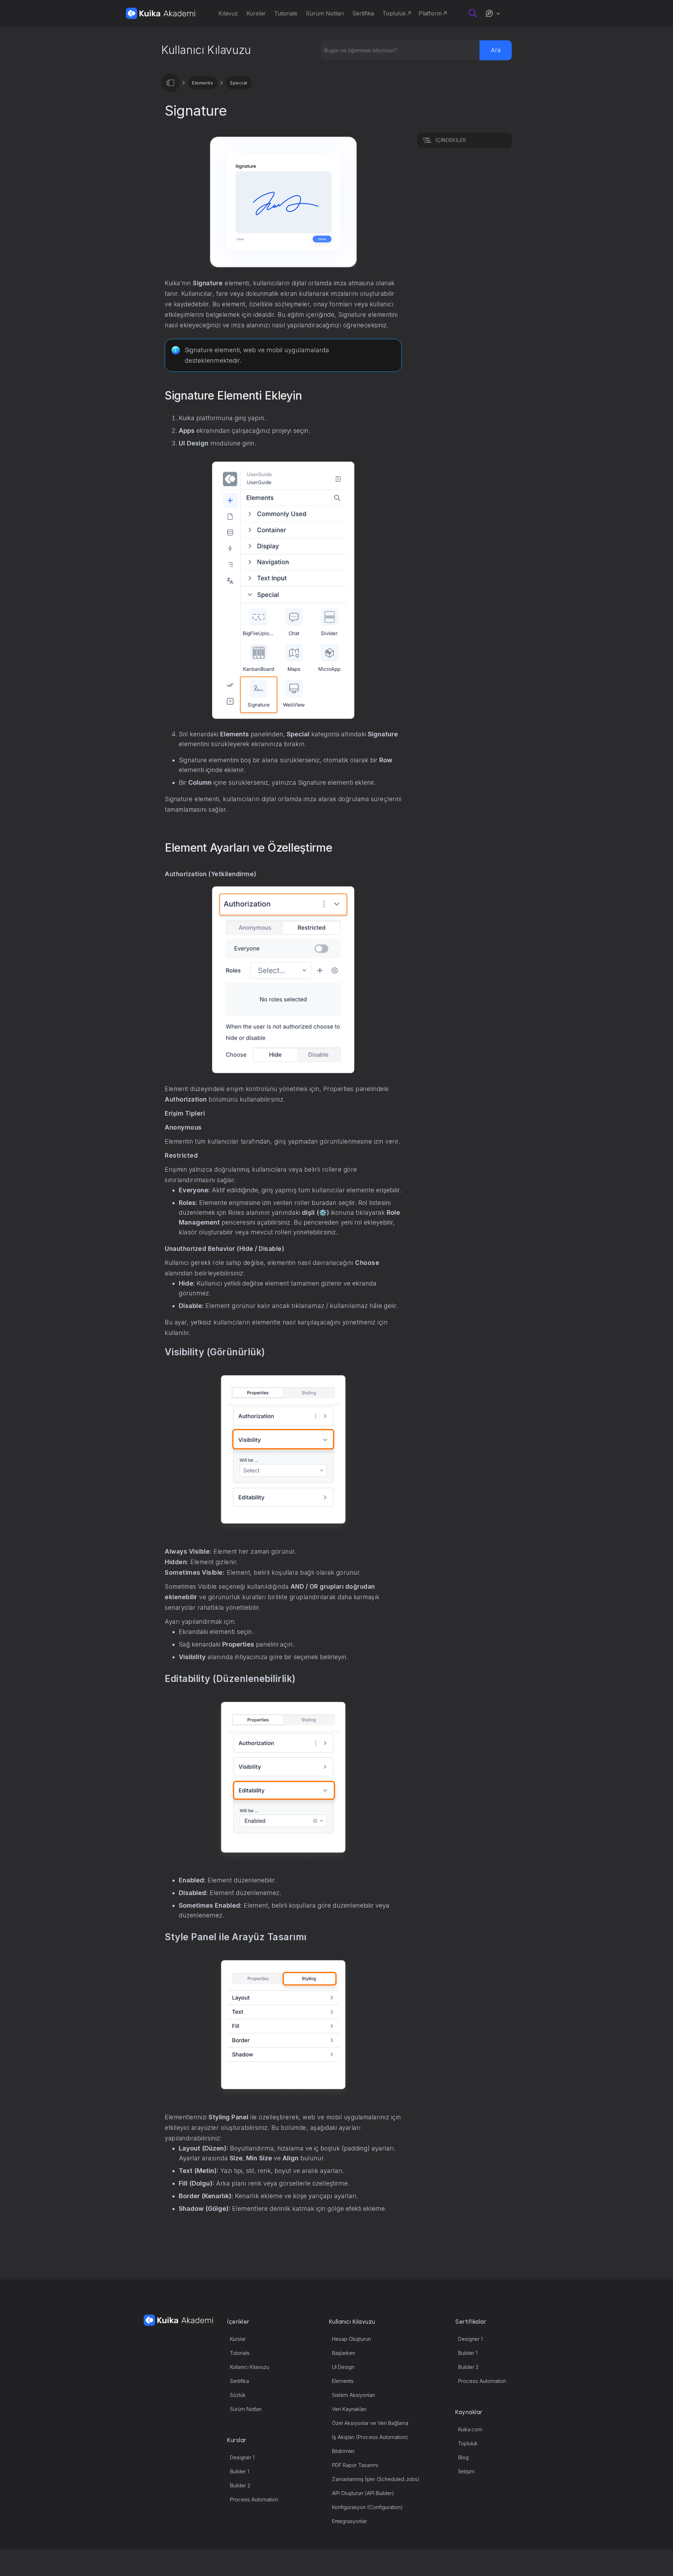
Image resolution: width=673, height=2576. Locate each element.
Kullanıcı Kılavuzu (250, 2367)
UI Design (343, 2367)
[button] (493, 13)
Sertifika (239, 2381)
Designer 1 (242, 2457)
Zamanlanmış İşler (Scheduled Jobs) (376, 2479)
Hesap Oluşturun (351, 2339)
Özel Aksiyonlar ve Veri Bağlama (370, 2423)
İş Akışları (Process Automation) (370, 2437)
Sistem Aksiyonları (354, 2395)
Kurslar (238, 2339)
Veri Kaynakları (349, 2409)
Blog (463, 2457)
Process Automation (254, 2499)
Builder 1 (240, 2471)
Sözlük (238, 2395)
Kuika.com (470, 2429)
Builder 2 (240, 2485)
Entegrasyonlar (349, 2521)
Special (239, 83)
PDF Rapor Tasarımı (355, 2465)
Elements (203, 83)
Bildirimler (343, 2451)
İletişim (466, 2471)
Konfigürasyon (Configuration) (367, 2507)
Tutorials (240, 2353)
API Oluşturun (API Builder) (363, 2493)
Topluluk (468, 2443)
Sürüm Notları (246, 2409)
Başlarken (344, 2353)
